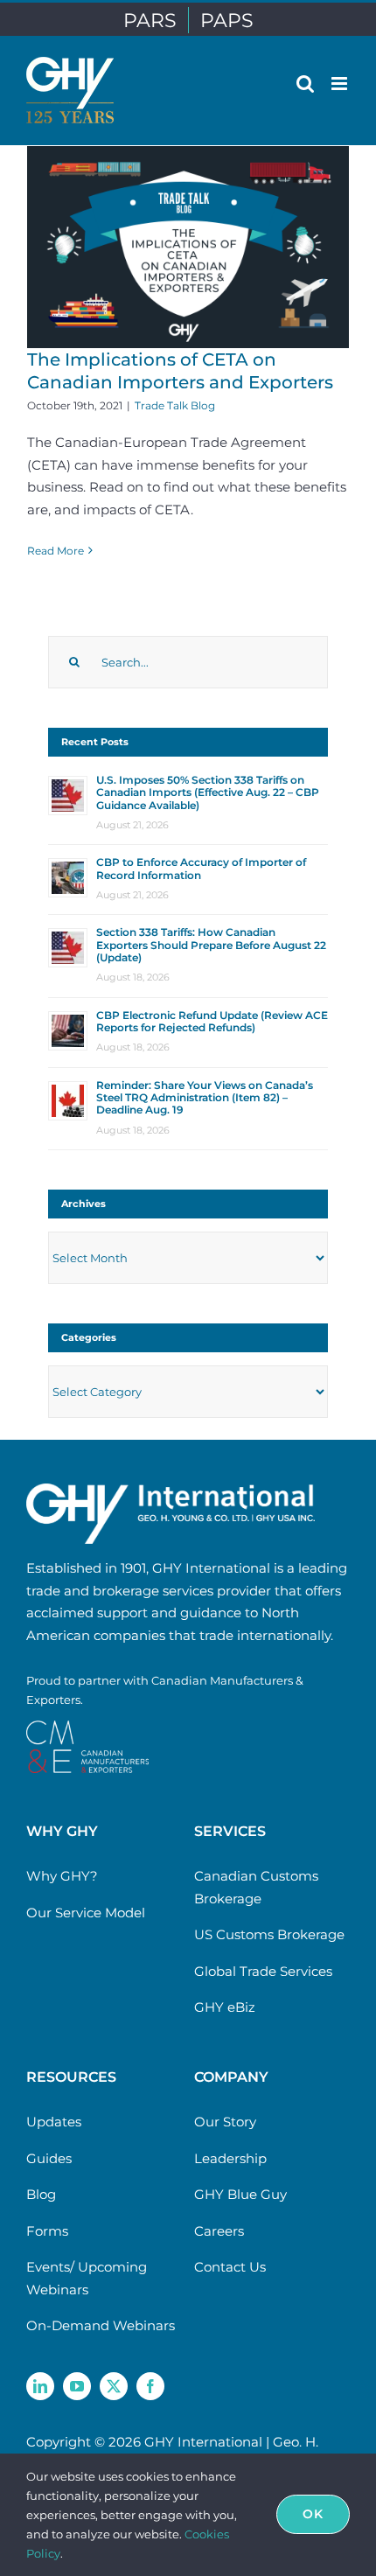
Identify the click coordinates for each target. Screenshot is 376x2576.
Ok (313, 2514)
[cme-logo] (87, 1727)
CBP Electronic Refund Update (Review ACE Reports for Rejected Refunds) (212, 1021)
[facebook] (150, 2386)
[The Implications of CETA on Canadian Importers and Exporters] (188, 247)
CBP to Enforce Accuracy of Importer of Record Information (201, 868)
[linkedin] (40, 2386)
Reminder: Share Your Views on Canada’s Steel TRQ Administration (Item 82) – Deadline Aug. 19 (205, 1098)
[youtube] (77, 2386)
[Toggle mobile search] (305, 84)
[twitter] (114, 2386)
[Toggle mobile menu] (341, 84)
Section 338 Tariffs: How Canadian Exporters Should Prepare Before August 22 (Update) (211, 945)
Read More (56, 551)
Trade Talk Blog (175, 405)
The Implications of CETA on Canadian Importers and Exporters (180, 371)
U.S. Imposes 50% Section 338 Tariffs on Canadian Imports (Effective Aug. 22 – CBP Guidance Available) (208, 792)
